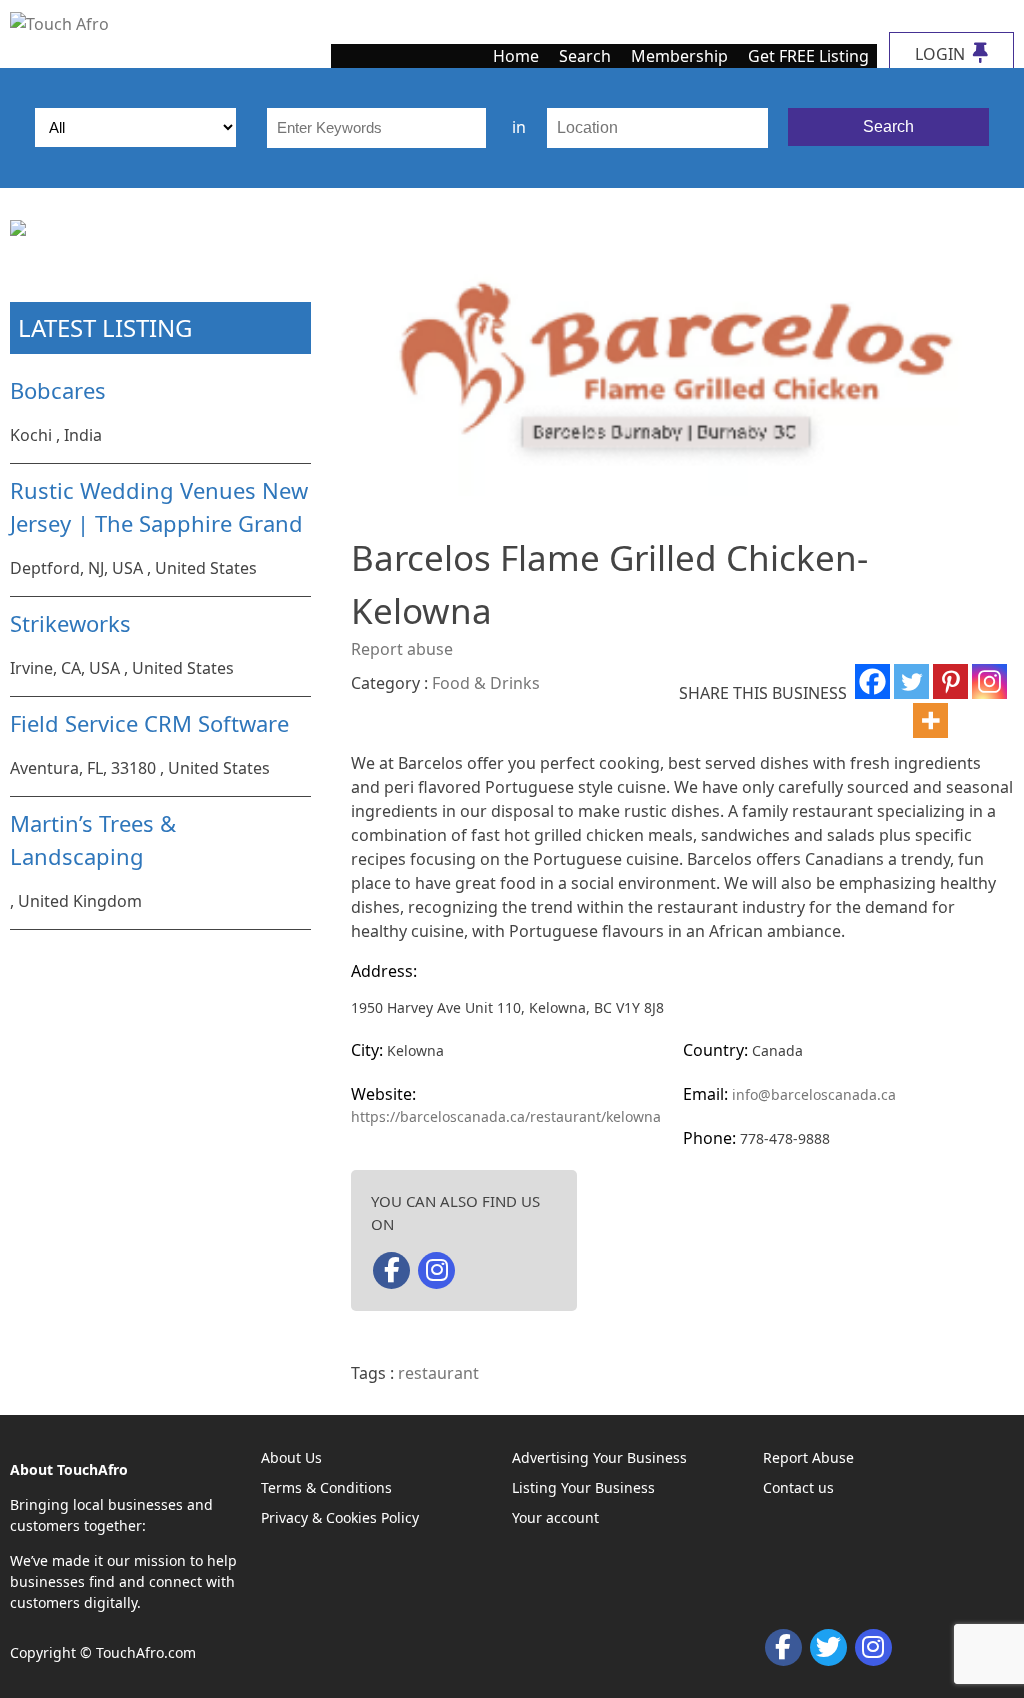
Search (585, 56)
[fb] (391, 1270)
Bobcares (58, 390)
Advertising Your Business (599, 1457)
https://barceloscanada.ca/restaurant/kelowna (506, 1116)
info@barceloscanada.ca (814, 1094)
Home (516, 56)
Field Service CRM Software (149, 723)
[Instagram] (989, 681)
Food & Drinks (486, 683)
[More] (930, 720)
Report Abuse (808, 1457)
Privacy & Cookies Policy (340, 1517)
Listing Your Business (583, 1487)
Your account (555, 1517)
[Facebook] (872, 681)
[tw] (828, 1647)
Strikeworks (70, 623)
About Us (291, 1457)
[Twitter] (911, 681)
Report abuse (402, 649)
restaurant (438, 1373)
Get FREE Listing (808, 56)
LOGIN (942, 54)
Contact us (798, 1487)
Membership (679, 56)
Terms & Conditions (326, 1487)
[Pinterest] (950, 681)
